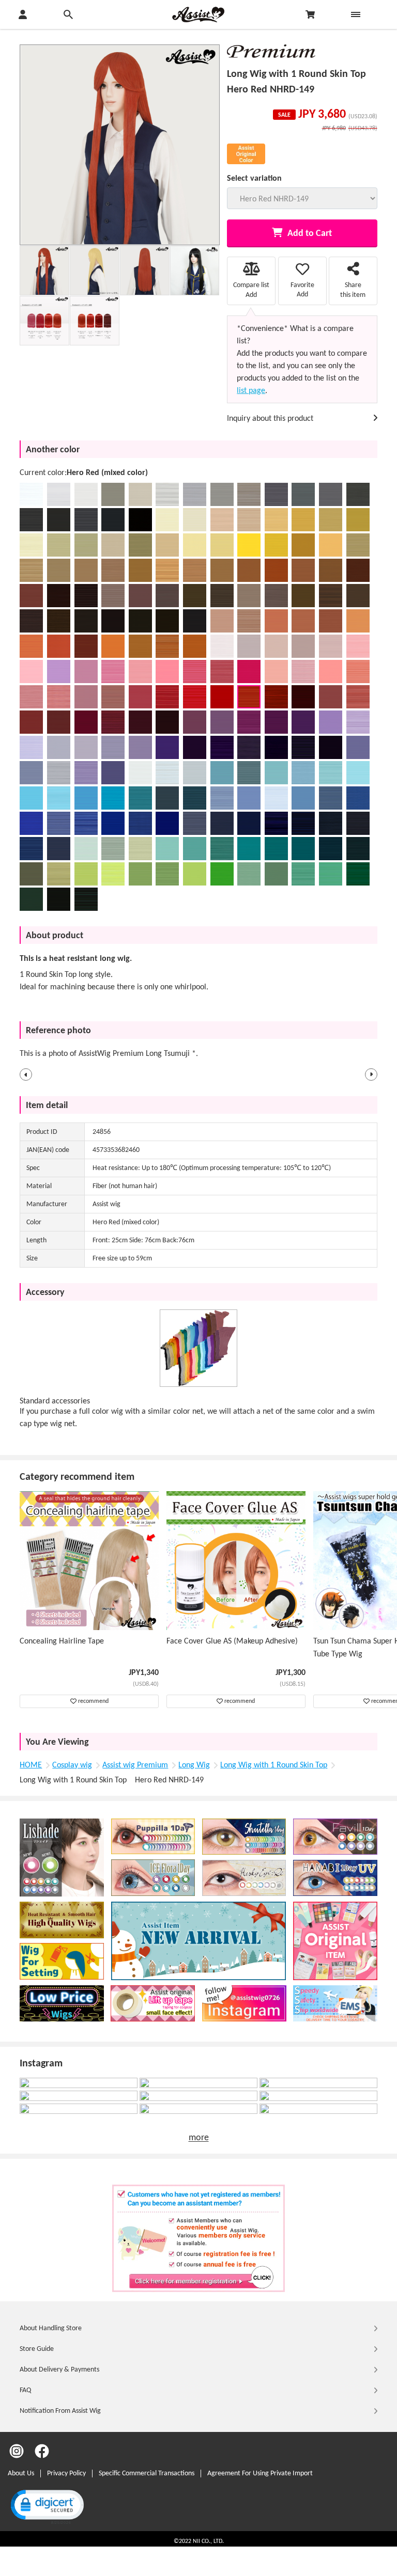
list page (251, 391)
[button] (26, 1074)
